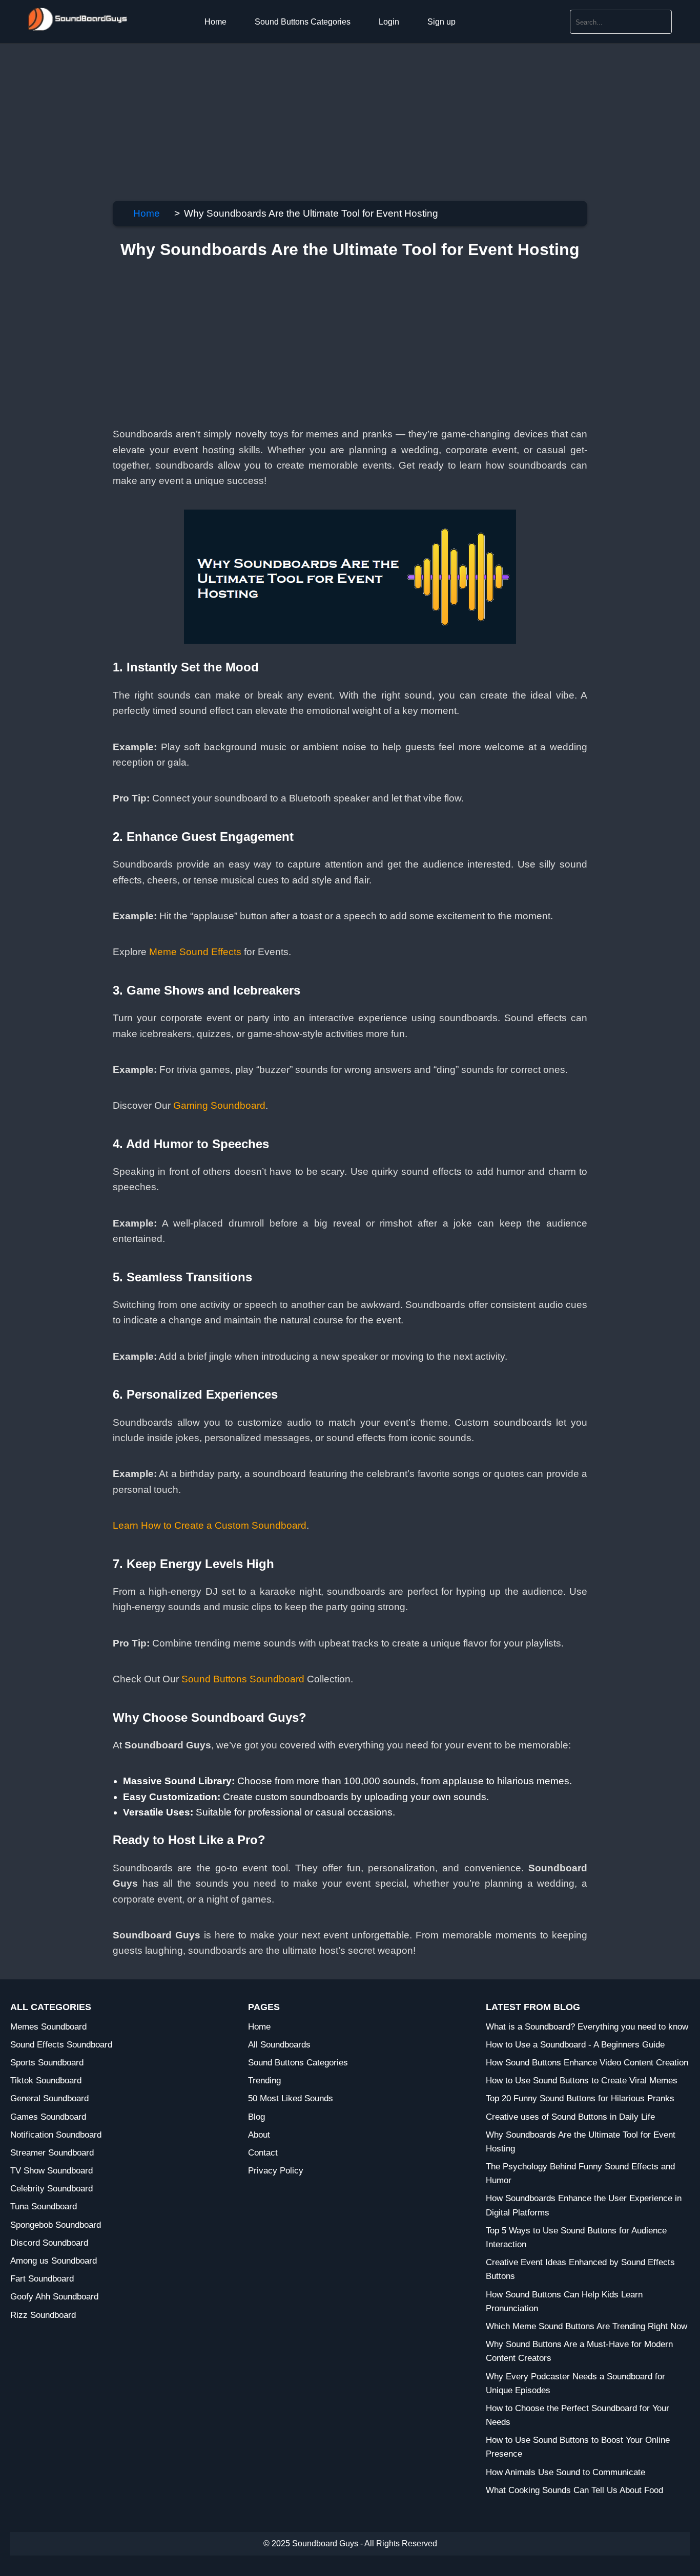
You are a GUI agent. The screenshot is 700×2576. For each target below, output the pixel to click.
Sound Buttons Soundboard (243, 1679)
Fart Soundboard (42, 2279)
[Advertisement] (307, 116)
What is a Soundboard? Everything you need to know (587, 2027)
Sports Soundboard (47, 2063)
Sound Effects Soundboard (61, 2045)
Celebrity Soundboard (52, 2189)
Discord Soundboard (49, 2243)
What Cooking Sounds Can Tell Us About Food (574, 2490)
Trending (264, 2081)
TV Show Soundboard (52, 2171)
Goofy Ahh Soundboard (54, 2297)
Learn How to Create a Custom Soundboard (210, 1525)
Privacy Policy (276, 2171)
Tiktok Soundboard (46, 2081)
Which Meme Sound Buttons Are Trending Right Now (586, 2326)
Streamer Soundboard (52, 2153)
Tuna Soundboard (44, 2207)
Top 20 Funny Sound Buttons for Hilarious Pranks (580, 2098)
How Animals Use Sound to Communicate (565, 2472)
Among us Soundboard (54, 2261)
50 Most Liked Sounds (291, 2098)
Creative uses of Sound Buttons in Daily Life (570, 2117)
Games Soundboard (48, 2117)
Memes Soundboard (48, 2027)
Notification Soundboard (56, 2135)
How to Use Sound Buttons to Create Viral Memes (582, 2081)
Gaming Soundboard (219, 1105)
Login (389, 22)
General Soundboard (49, 2098)
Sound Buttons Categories (303, 22)
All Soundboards (279, 2045)
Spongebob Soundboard (56, 2225)
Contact (263, 2153)
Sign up (441, 22)
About (259, 2135)
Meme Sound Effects (195, 952)
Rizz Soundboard (43, 2315)
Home (215, 22)
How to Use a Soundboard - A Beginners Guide (575, 2045)
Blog (256, 2117)
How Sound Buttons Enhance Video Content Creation (587, 2063)
